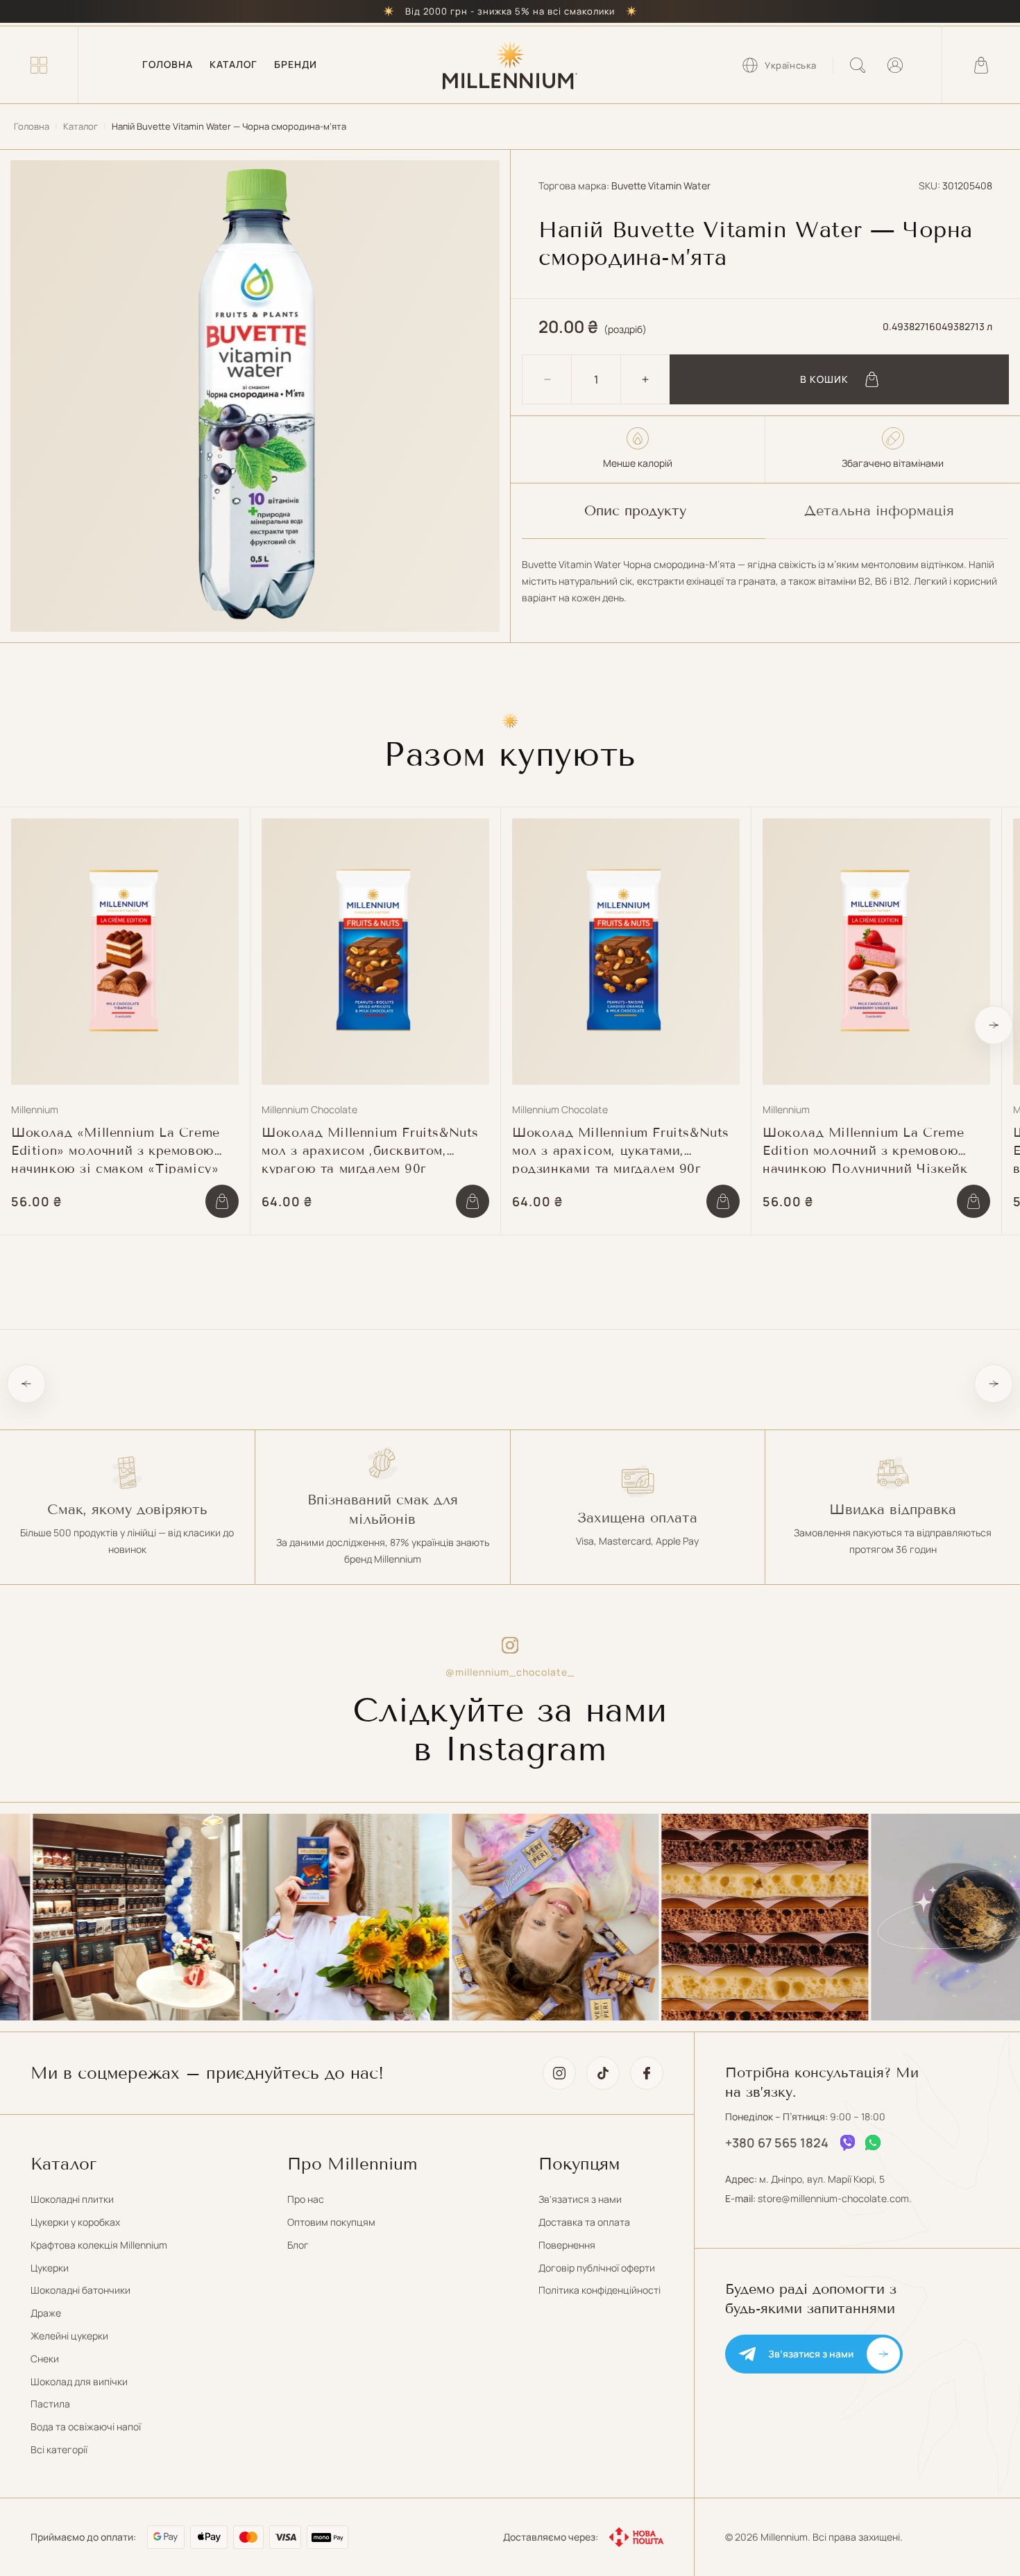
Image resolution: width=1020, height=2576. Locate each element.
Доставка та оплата (584, 2222)
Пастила (50, 2404)
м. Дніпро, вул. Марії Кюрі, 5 (822, 2179)
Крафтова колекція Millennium (99, 2245)
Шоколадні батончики (80, 2290)
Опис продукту (635, 510)
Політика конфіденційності (600, 2290)
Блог (298, 2245)
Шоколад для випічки (79, 2381)
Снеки (45, 2359)
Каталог (80, 126)
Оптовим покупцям (331, 2222)
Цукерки (50, 2268)
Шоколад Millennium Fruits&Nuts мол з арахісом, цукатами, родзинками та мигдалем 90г (621, 1149)
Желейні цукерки (69, 2336)
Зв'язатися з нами (580, 2199)
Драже (46, 2313)
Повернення (567, 2245)
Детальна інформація (879, 510)
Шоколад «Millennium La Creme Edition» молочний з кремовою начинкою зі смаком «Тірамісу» (116, 1149)
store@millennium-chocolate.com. (835, 2198)
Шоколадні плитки (72, 2199)
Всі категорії (59, 2449)
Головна (32, 126)
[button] (39, 65)
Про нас (306, 2199)
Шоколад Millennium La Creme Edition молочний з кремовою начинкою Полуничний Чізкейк (865, 1149)
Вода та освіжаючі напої (86, 2427)
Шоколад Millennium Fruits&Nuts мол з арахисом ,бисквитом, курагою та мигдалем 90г (370, 1149)
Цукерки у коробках (75, 2222)
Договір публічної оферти (597, 2268)
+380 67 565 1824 (777, 2143)
